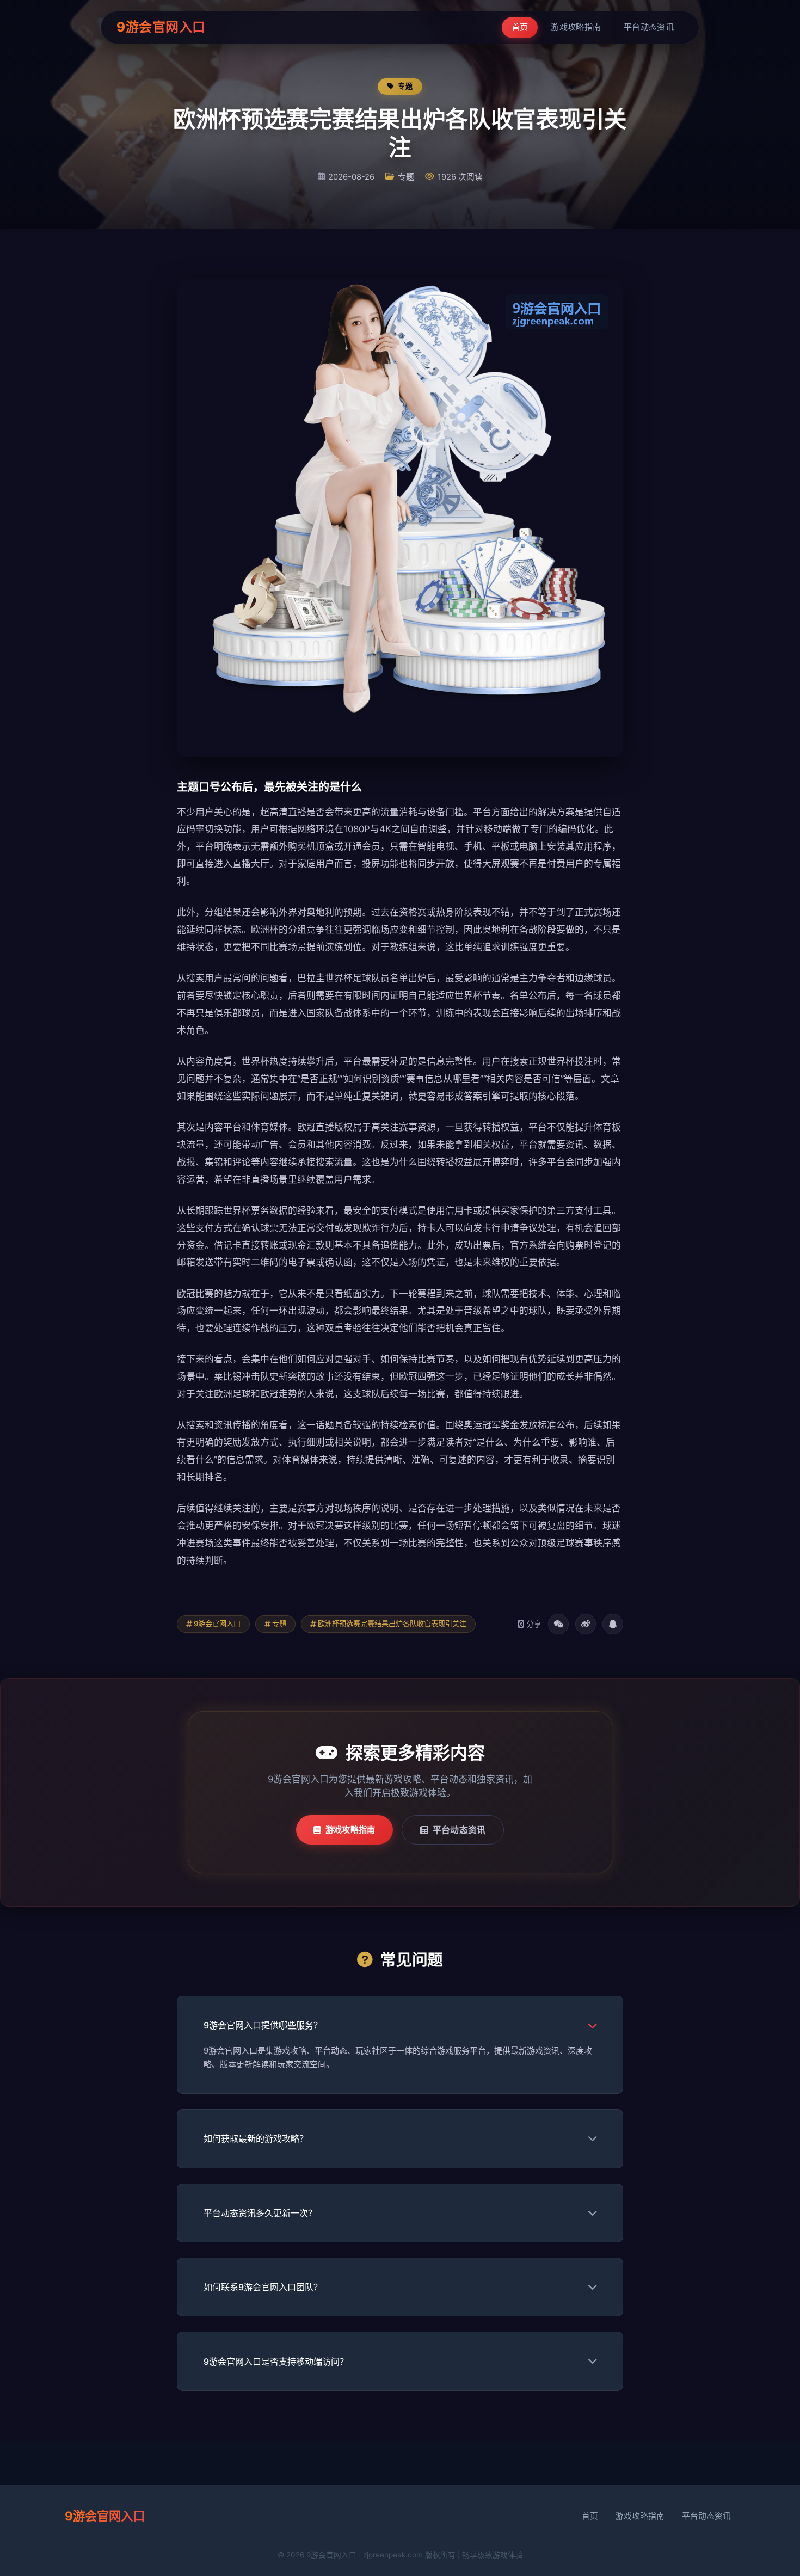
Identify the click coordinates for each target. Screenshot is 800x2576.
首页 (520, 27)
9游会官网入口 (161, 27)
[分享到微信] (558, 1624)
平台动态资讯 (649, 27)
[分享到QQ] (613, 1624)
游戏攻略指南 (576, 27)
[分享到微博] (586, 1624)
